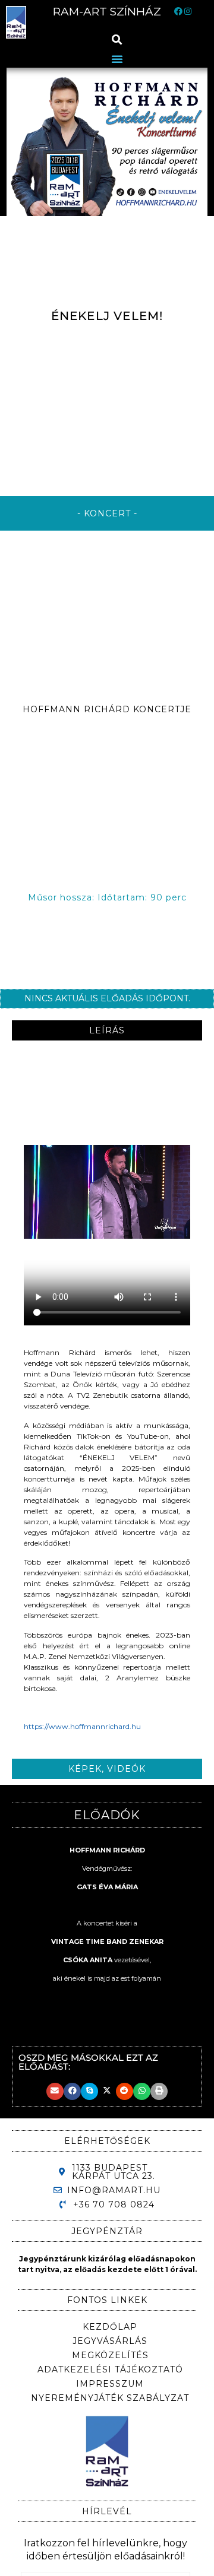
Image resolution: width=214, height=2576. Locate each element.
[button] (117, 39)
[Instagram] (188, 12)
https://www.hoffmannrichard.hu (82, 1726)
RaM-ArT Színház (107, 12)
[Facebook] (178, 12)
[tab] (107, 1030)
